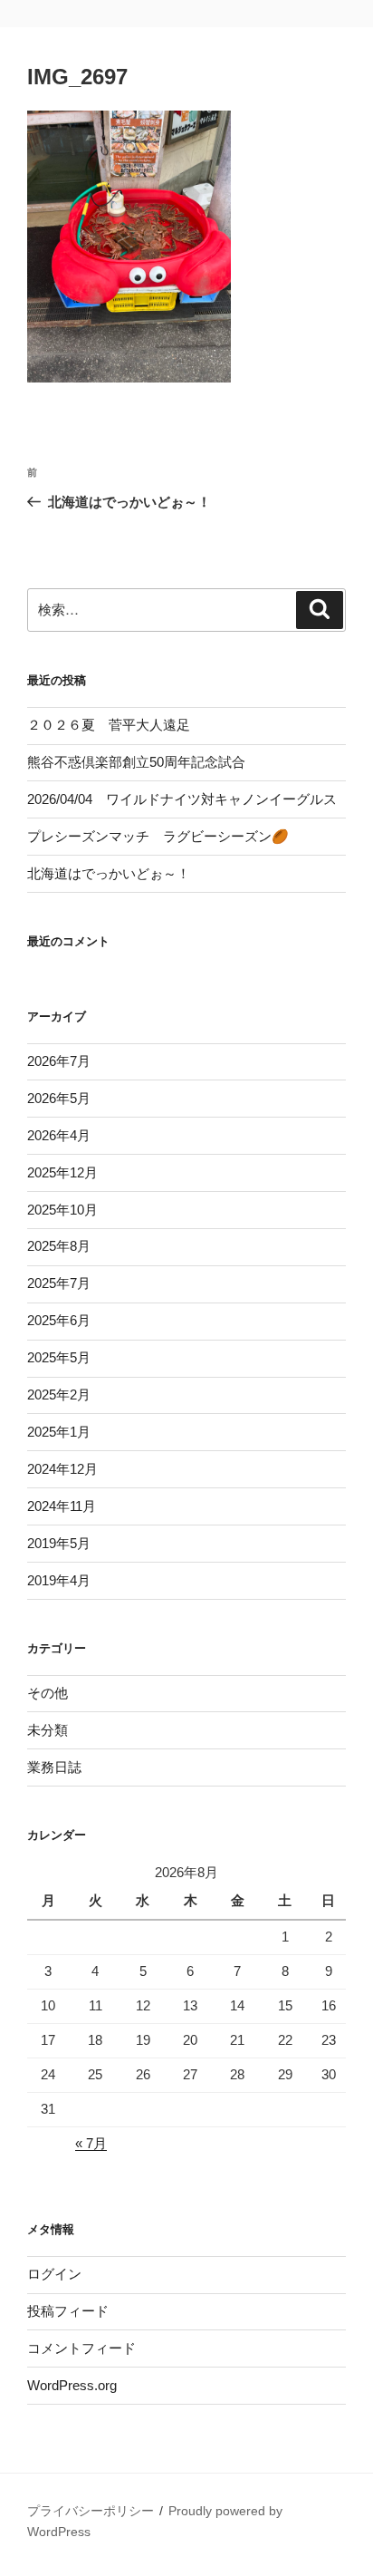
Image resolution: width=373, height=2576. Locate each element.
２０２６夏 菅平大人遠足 (109, 725)
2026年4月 (59, 1135)
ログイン (54, 2274)
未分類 (48, 1730)
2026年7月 (59, 1061)
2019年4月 (59, 1580)
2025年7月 (59, 1283)
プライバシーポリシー (91, 2511)
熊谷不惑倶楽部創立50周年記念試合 (136, 762)
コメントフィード (81, 2348)
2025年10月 (62, 1210)
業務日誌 (54, 1767)
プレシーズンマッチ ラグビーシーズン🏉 (158, 836)
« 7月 (91, 2143)
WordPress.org (72, 2385)
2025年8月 (59, 1246)
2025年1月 (59, 1432)
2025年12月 (62, 1172)
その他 (48, 1693)
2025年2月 (59, 1395)
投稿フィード (68, 2311)
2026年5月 (59, 1098)
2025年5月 (59, 1357)
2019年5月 (59, 1543)
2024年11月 (62, 1506)
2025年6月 (59, 1320)
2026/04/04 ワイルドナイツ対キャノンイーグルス (182, 799)
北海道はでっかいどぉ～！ (109, 873)
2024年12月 (62, 1469)
